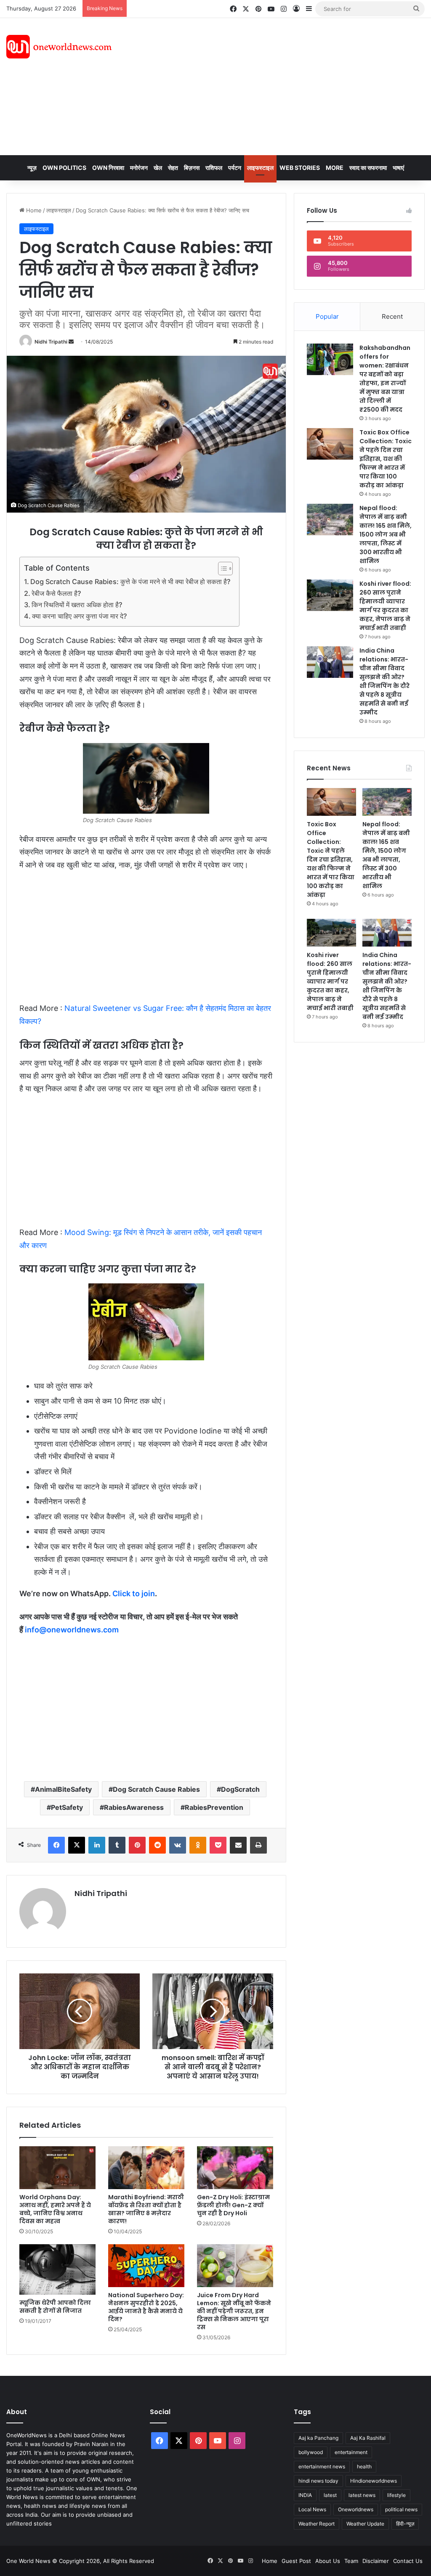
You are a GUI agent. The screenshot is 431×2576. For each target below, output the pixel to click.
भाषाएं (398, 168)
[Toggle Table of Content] (221, 569)
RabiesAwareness (134, 1807)
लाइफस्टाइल (260, 168)
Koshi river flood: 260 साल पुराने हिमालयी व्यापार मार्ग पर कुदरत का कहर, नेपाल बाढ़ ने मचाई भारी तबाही (385, 606)
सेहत (173, 168)
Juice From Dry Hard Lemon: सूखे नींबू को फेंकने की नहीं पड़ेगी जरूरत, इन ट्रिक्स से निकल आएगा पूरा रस (234, 2311)
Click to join (134, 1593)
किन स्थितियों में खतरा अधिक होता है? (77, 605)
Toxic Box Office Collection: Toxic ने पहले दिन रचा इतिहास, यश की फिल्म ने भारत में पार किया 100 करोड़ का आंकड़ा (386, 459)
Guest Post (296, 2561)
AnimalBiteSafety (63, 1789)
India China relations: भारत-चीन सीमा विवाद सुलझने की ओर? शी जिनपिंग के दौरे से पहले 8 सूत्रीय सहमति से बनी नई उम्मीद (384, 681)
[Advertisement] (290, 85)
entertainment (351, 2452)
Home (33, 210)
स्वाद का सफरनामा (368, 168)
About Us (328, 2561)
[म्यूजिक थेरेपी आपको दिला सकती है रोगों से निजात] (57, 2270)
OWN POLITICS (64, 168)
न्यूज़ (32, 168)
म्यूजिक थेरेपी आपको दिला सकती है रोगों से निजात (55, 2307)
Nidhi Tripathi (51, 342)
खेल (158, 168)
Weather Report (317, 2524)
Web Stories (300, 168)
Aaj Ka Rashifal (368, 2438)
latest (330, 2495)
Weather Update (365, 2524)
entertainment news (322, 2466)
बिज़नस (192, 168)
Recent (392, 316)
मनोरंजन (139, 168)
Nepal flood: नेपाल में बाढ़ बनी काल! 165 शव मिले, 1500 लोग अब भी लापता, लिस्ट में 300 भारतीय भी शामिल (386, 534)
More (335, 168)
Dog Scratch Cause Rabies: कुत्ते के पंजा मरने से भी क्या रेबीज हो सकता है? (130, 582)
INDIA (305, 2495)
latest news (362, 2495)
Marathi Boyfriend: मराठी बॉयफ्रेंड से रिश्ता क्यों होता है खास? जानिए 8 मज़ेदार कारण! (146, 2209)
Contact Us (408, 2561)
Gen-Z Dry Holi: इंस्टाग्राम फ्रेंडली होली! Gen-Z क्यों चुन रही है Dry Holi (233, 2205)
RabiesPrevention (214, 1807)
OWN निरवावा (108, 168)
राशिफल (214, 168)
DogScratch (240, 1789)
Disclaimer (376, 2561)
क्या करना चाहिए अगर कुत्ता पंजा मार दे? (80, 616)
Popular (327, 316)
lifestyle (396, 2495)
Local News (312, 2509)
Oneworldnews (356, 2509)
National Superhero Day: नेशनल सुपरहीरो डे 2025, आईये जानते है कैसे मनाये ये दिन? (146, 2307)
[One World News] (59, 47)
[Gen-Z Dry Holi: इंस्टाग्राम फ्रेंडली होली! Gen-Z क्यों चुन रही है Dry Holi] (235, 2168)
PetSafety (67, 1807)
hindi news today (318, 2481)
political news (401, 2509)
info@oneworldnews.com (72, 1630)
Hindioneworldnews (374, 2481)
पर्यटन (235, 168)
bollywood (311, 2452)
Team (351, 2561)
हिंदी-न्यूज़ (405, 2524)
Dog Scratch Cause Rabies (156, 1789)
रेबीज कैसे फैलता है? (56, 593)
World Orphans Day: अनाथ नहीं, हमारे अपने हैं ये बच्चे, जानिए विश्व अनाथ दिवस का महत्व (55, 2209)
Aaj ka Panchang (318, 2438)
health (364, 2466)
